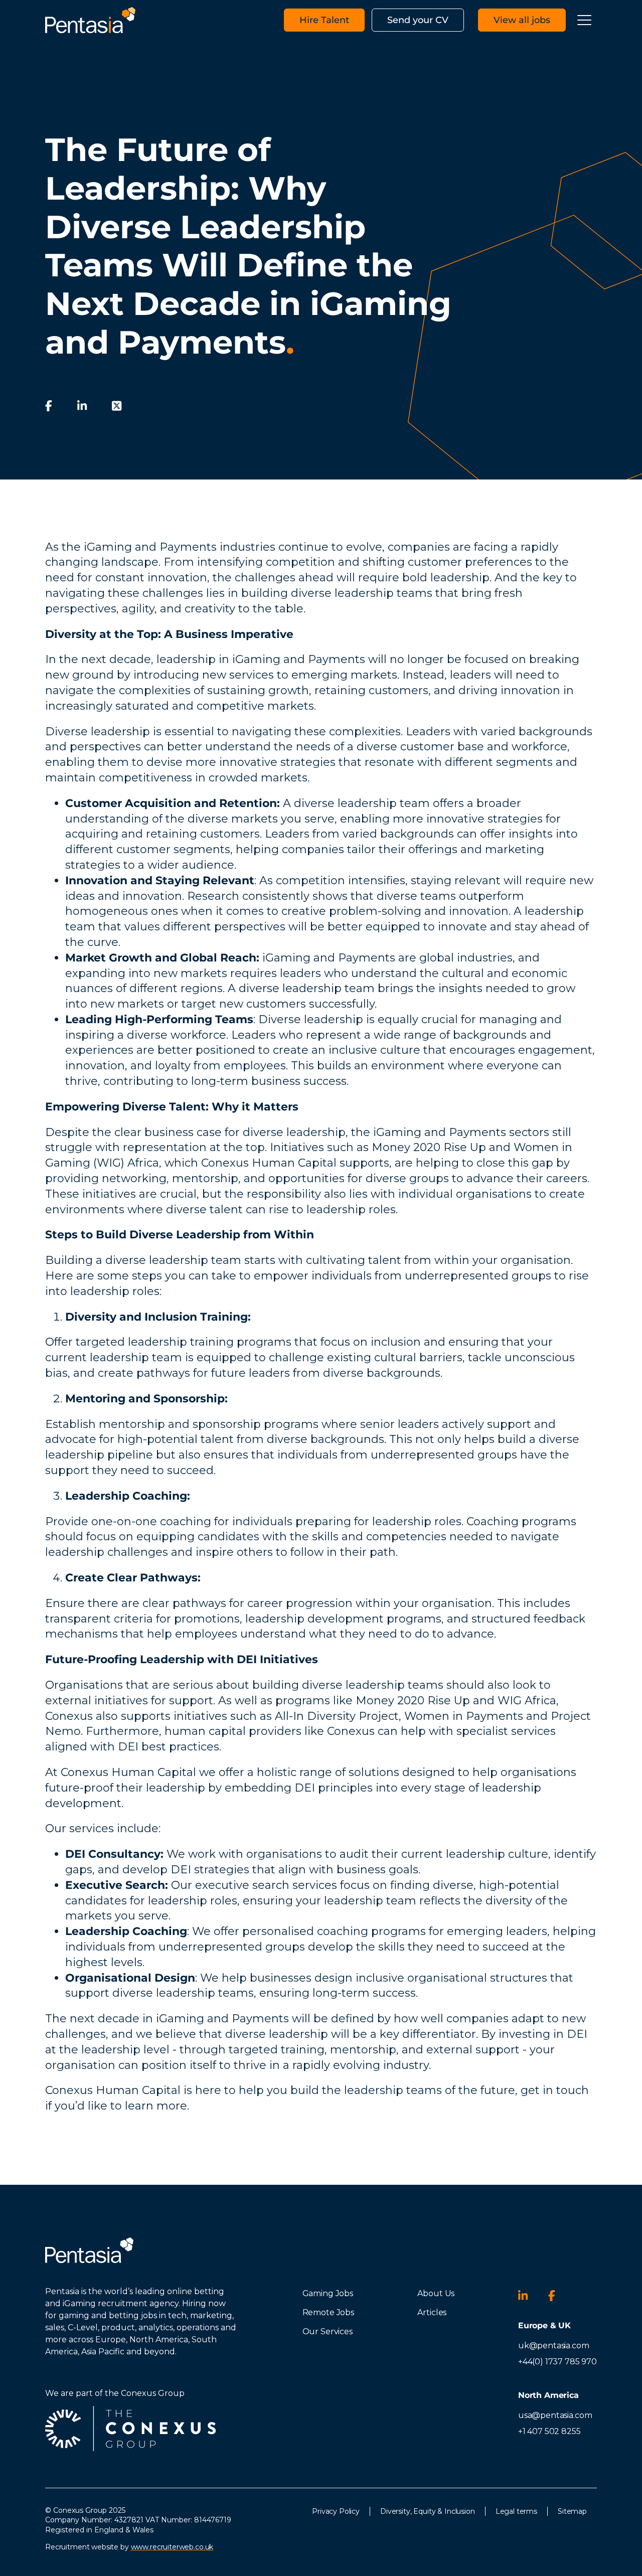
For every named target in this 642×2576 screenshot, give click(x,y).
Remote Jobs (328, 2312)
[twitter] (117, 406)
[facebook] (49, 406)
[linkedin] (82, 406)
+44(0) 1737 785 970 (557, 2362)
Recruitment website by (129, 2547)
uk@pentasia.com (554, 2346)
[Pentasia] (90, 20)
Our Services (328, 2331)
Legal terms (516, 2511)
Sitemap (572, 2511)
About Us (436, 2293)
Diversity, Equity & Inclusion (428, 2511)
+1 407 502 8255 (549, 2431)
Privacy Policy (336, 2511)
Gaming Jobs (328, 2293)
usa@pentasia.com (555, 2415)
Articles (432, 2312)
